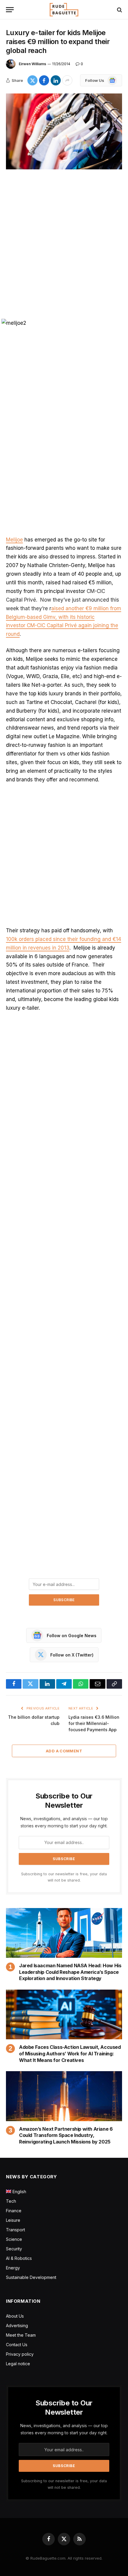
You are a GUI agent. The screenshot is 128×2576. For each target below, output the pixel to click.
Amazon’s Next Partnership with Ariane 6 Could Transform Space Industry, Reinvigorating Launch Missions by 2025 (66, 2135)
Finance (14, 2211)
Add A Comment (64, 1751)
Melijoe (14, 540)
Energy (13, 2268)
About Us (15, 2316)
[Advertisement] (64, 245)
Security (14, 2249)
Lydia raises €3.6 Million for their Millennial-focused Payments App (94, 1723)
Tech (11, 2201)
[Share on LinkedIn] (56, 80)
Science (14, 2239)
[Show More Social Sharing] (67, 80)
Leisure (13, 2220)
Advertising (17, 2326)
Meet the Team (21, 2335)
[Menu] (10, 10)
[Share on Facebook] (44, 80)
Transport (15, 2230)
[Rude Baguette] (64, 10)
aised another (68, 608)
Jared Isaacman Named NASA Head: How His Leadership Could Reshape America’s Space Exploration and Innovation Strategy (70, 1972)
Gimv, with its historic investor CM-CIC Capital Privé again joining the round (62, 626)
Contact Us (17, 2345)
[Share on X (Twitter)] (32, 80)
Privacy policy (20, 2354)
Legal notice (18, 2364)
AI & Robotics (19, 2258)
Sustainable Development (31, 2277)
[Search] (119, 10)
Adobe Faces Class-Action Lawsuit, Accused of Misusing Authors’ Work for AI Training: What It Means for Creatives (70, 2054)
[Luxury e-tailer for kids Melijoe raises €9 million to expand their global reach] (64, 131)
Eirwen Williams (32, 64)
